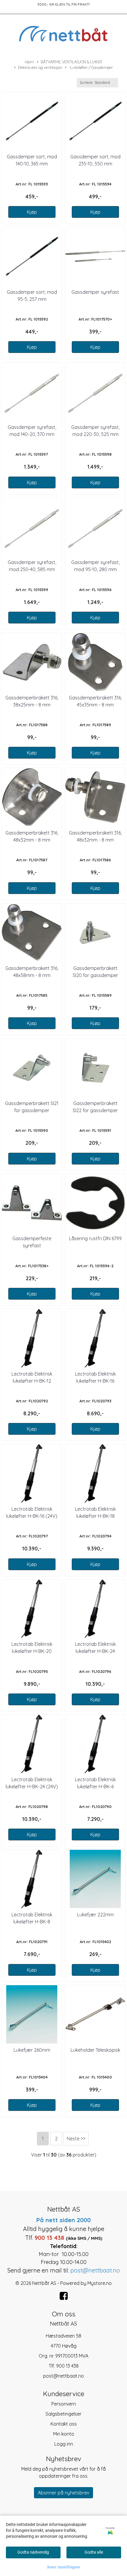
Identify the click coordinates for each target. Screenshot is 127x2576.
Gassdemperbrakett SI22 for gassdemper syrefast (95, 1110)
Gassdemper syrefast (95, 292)
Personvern (64, 2404)
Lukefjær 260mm (32, 2050)
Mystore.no (100, 2283)
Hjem (29, 62)
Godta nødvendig (33, 2552)
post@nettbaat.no (63, 2376)
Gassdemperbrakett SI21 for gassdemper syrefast (32, 1110)
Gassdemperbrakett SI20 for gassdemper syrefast (95, 975)
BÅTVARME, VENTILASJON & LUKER (71, 62)
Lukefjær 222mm (95, 1915)
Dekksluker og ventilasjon (40, 67)
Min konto (64, 2434)
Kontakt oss (64, 2424)
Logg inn (64, 2444)
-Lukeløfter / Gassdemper (91, 67)
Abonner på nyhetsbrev (63, 2493)
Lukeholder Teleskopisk (95, 2050)
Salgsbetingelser (63, 2414)
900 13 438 (67, 2366)
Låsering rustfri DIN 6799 (95, 1238)
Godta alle (94, 2552)
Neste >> (76, 2139)
